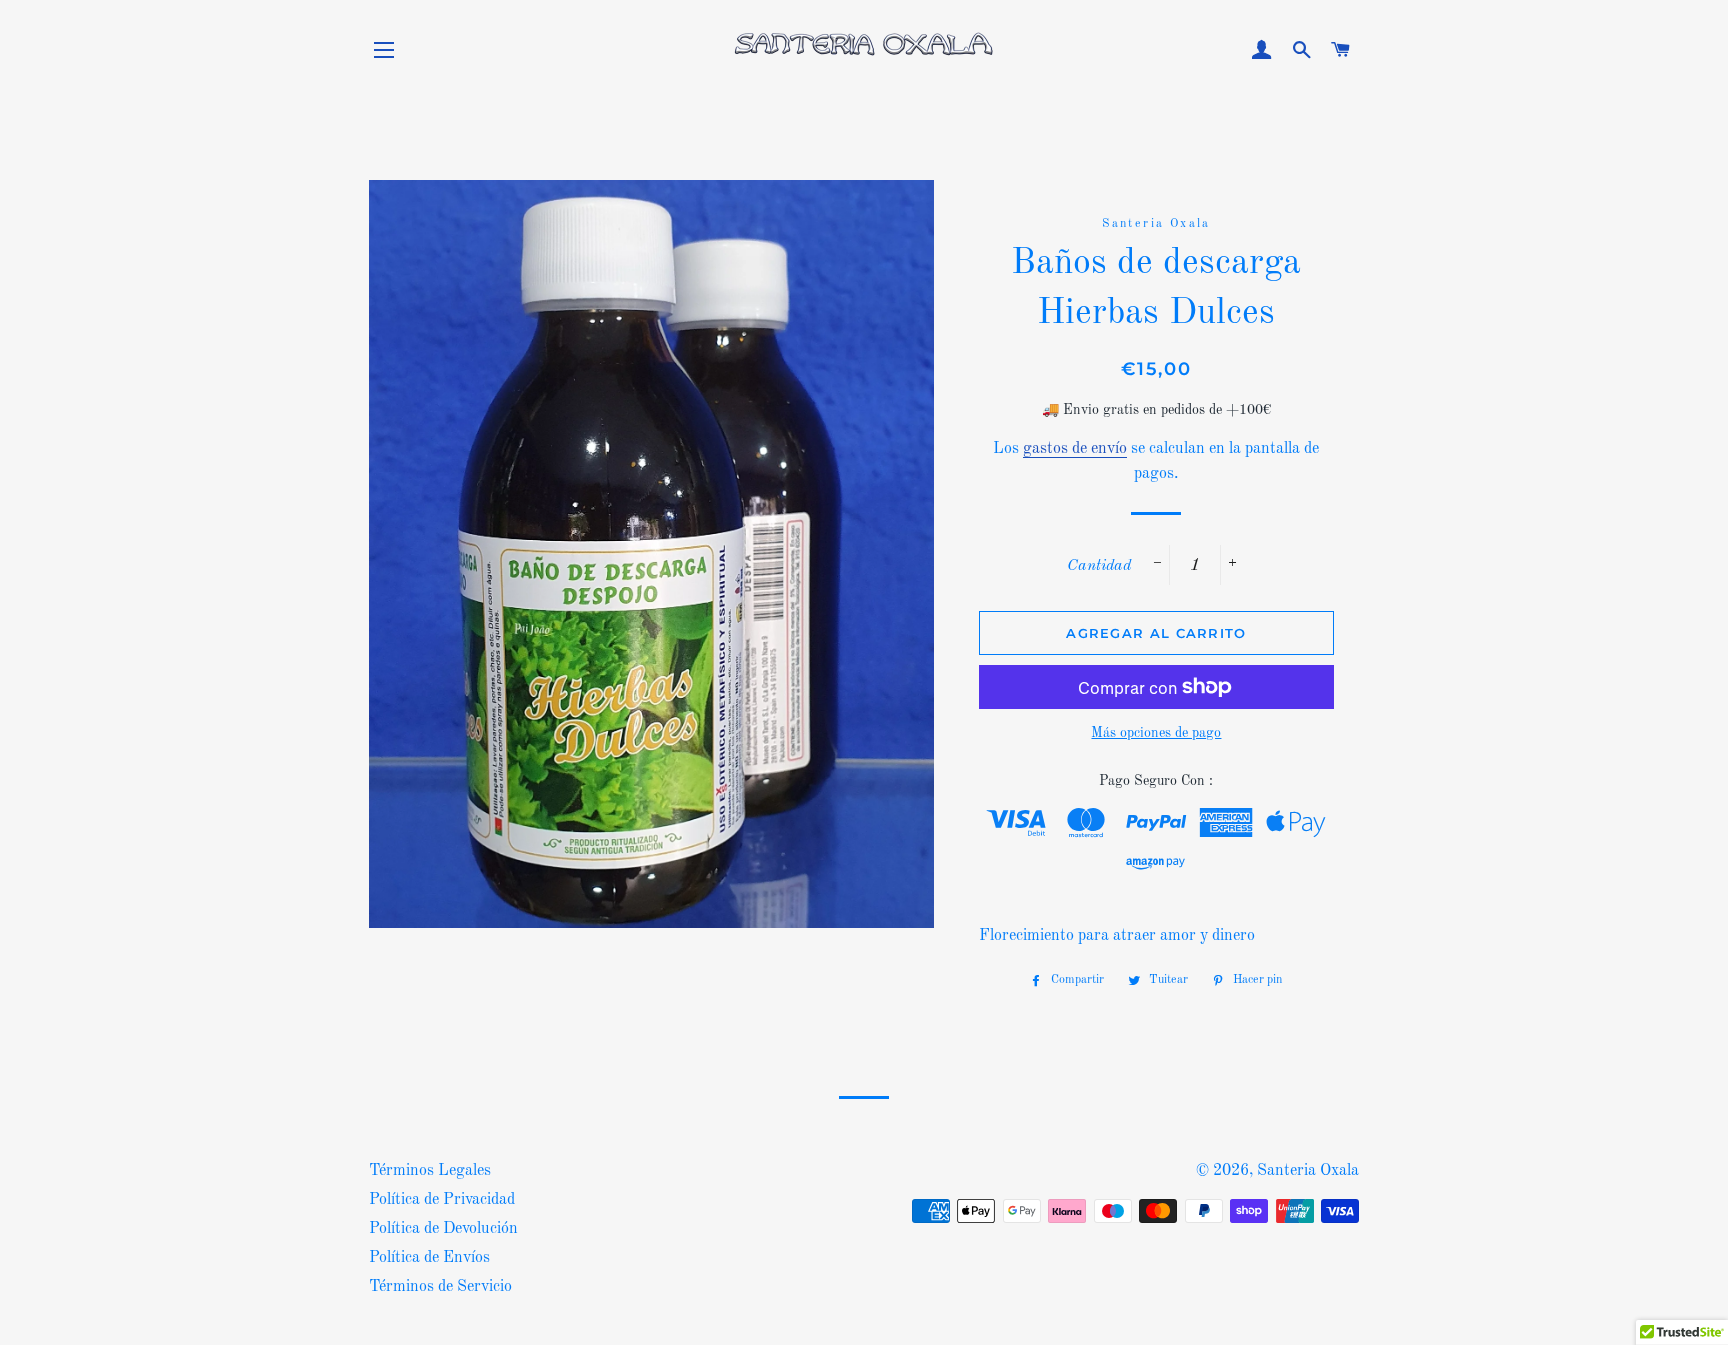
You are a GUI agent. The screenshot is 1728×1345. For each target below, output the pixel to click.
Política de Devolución (443, 1229)
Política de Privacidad (442, 1200)
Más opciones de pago (1156, 733)
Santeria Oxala (1308, 1171)
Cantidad (1099, 566)
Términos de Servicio (440, 1287)
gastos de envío (1075, 449)
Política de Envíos (429, 1258)
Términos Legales (430, 1171)
